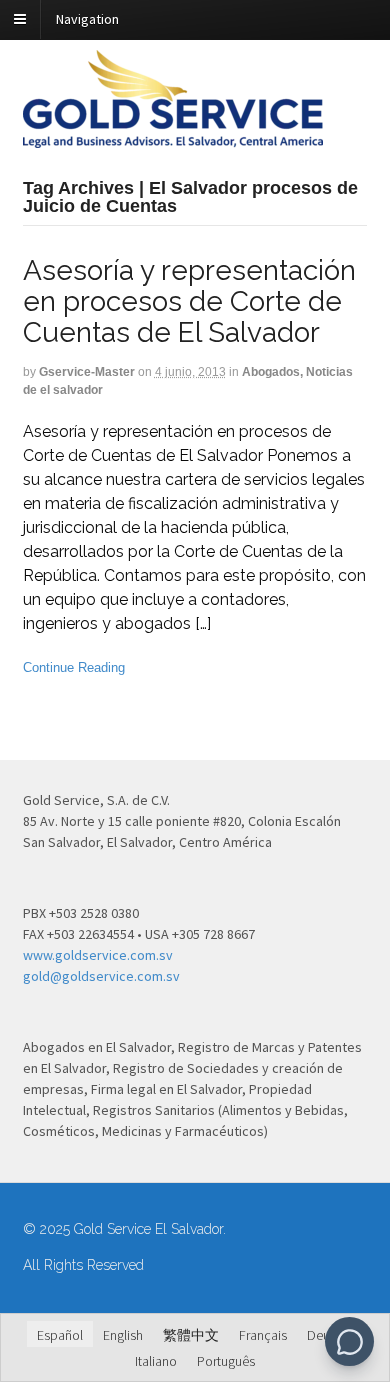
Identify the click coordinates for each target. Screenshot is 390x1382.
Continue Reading (74, 667)
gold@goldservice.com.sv (101, 976)
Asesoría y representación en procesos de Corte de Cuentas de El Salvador (189, 301)
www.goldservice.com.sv (98, 955)
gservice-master (87, 372)
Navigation (87, 19)
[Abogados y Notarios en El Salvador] (173, 137)
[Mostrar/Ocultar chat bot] (349, 1341)
